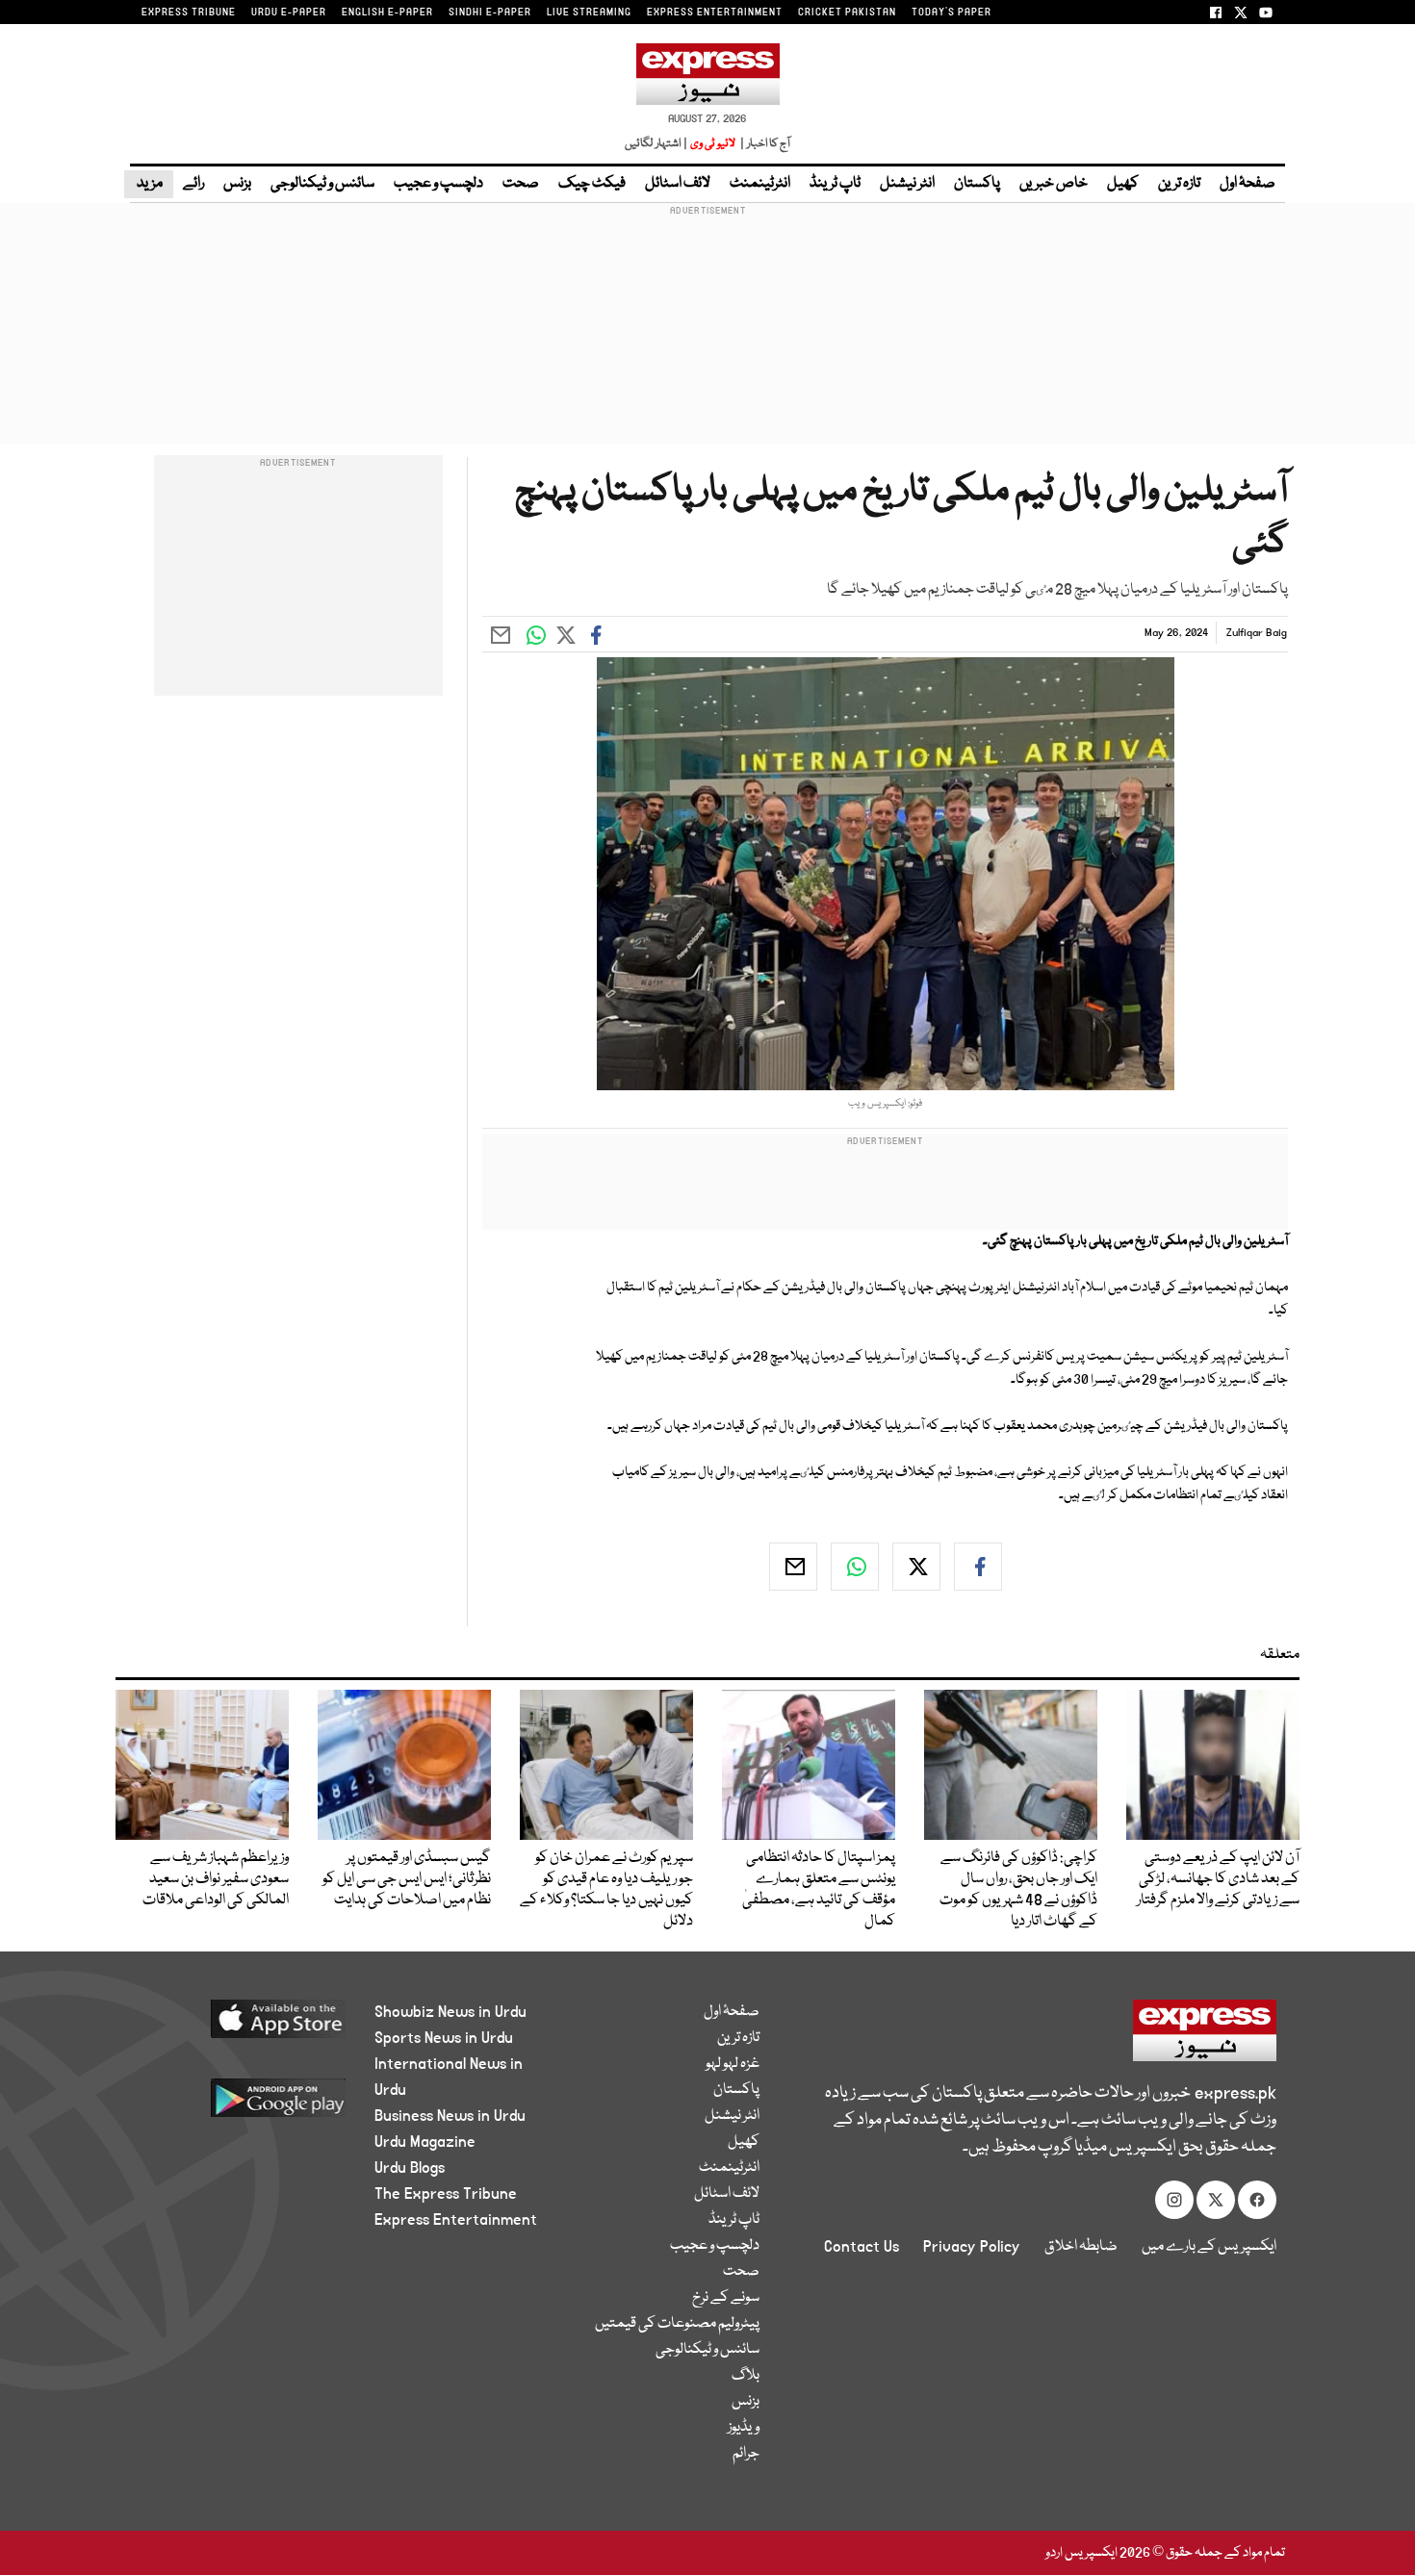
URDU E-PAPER (289, 13)
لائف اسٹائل (678, 184)
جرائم (746, 2454)
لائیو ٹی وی (713, 144)
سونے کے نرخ (726, 2298)
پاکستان (977, 184)
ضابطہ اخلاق (1081, 2247)
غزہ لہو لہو (733, 2064)
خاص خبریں (1054, 184)
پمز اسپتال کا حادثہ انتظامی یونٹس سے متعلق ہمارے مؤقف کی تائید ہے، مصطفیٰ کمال (819, 1890)
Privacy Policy (972, 2247)
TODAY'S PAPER (952, 13)
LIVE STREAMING (589, 13)
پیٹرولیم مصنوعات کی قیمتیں (677, 2324)
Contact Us (862, 2247)
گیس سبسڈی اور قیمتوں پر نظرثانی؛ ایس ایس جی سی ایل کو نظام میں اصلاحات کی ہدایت (407, 1879)
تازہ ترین (1179, 184)
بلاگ (746, 2376)
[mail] (793, 1567)
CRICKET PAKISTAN (847, 13)
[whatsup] (855, 1567)
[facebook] (978, 1567)
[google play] (242, 2105)
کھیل (1123, 184)
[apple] (242, 2026)
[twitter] (916, 1567)
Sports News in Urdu (444, 2038)
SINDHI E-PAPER (490, 13)
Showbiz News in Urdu (450, 2012)
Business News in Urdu (450, 2116)
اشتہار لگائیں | (656, 144)
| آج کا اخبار (764, 144)
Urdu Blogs (410, 2168)
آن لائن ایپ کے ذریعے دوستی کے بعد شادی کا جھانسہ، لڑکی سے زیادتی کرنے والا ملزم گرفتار (1218, 1879)
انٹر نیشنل (907, 184)
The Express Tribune (446, 2194)
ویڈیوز (744, 2428)
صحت (521, 184)
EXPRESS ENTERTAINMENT (715, 13)
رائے (193, 184)
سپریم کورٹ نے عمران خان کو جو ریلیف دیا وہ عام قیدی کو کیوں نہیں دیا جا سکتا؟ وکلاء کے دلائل (606, 1890)
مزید (149, 184)
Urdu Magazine (425, 2142)
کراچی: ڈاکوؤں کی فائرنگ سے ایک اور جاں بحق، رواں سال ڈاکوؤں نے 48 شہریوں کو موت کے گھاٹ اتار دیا (1018, 1890)
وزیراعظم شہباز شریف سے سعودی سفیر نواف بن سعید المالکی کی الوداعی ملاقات (216, 1879)
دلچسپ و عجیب (438, 184)
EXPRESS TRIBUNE (189, 13)
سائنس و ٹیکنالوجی (322, 184)
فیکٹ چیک (592, 184)
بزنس (237, 184)
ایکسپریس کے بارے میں (1209, 2247)
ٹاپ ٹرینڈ (835, 184)
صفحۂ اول (1248, 184)
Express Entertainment (456, 2220)
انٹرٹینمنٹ (760, 184)
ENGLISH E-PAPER (387, 13)
